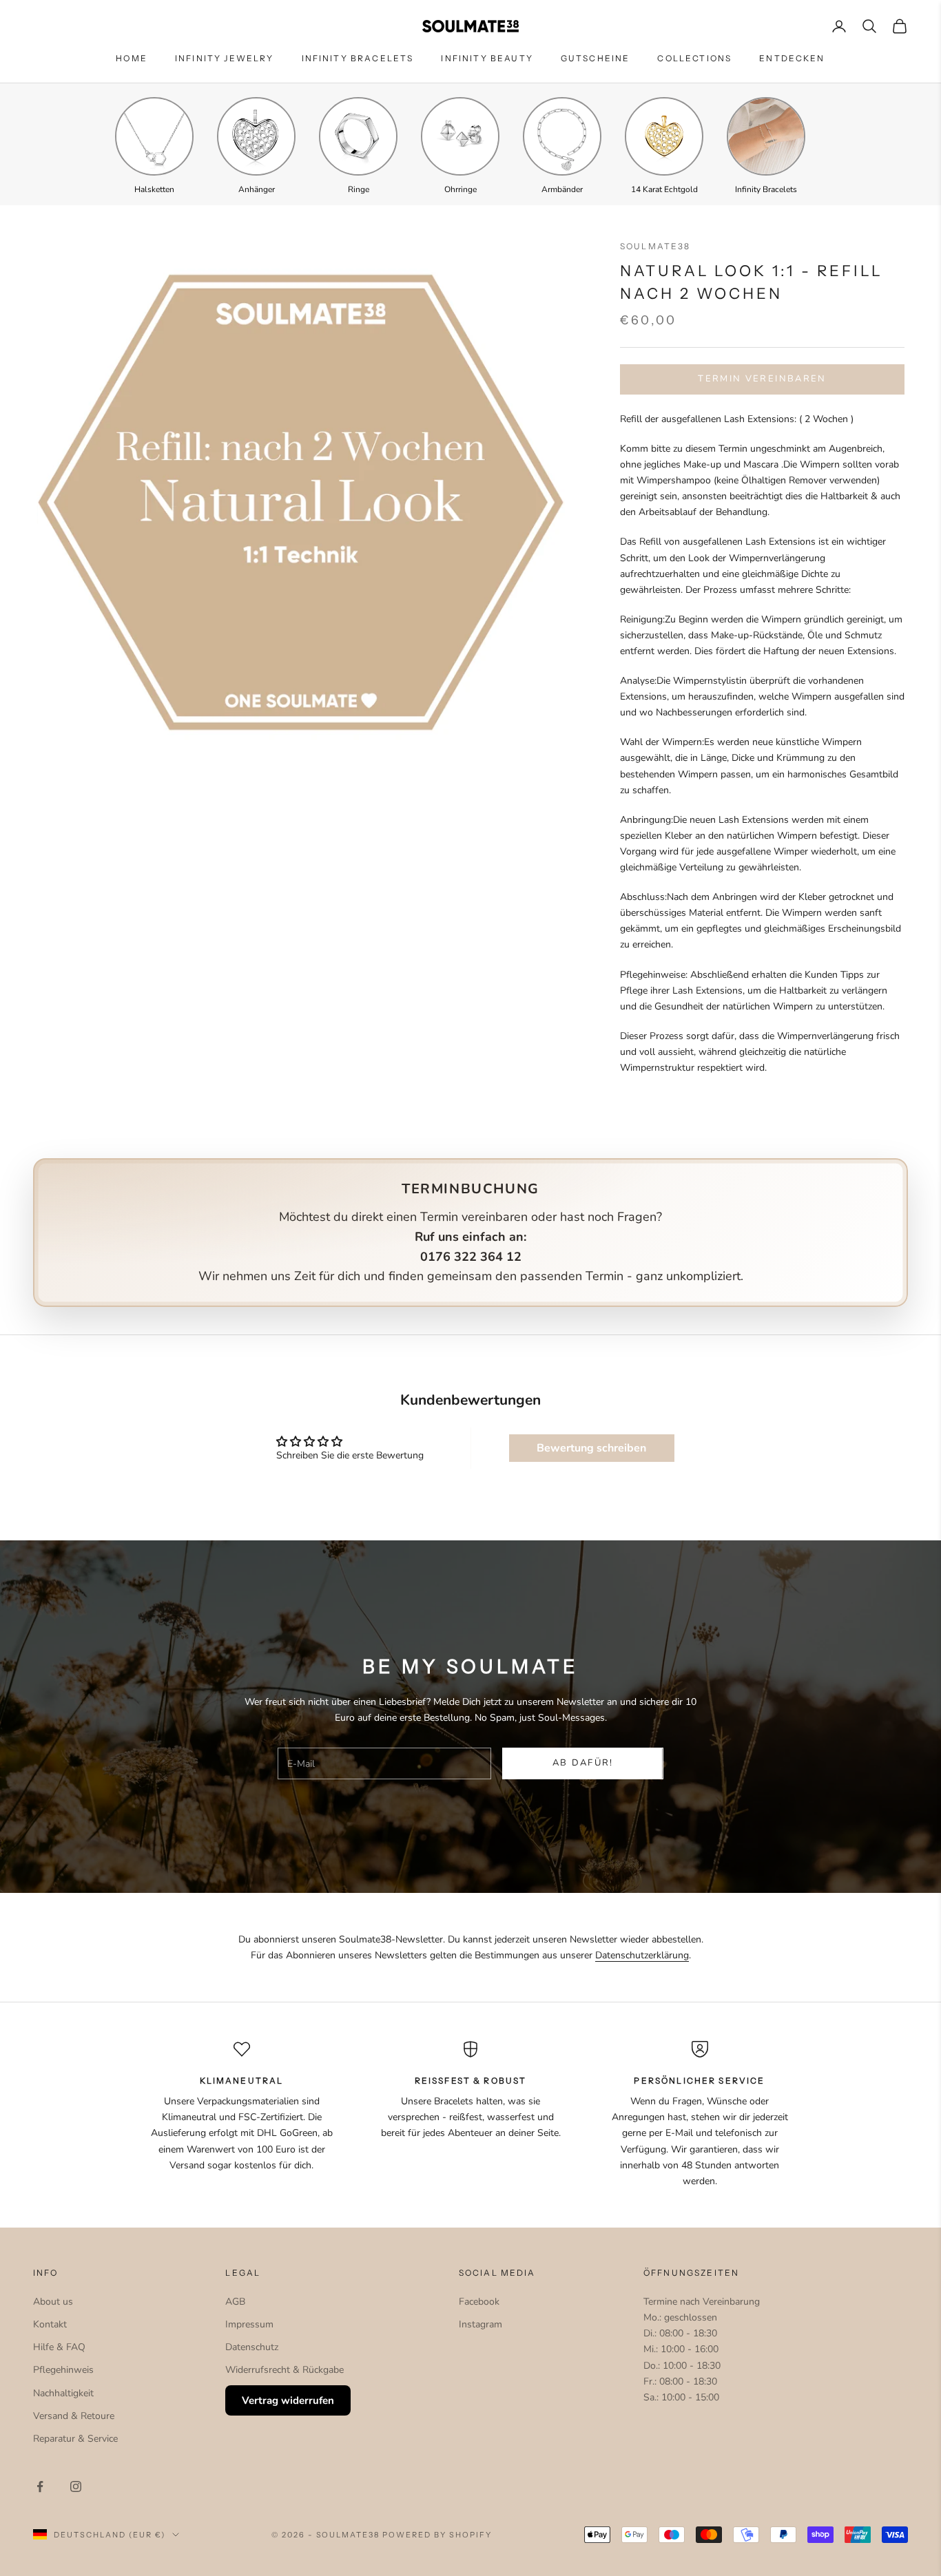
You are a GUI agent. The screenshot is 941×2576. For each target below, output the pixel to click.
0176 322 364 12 (471, 1257)
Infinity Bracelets (358, 58)
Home (132, 58)
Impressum (249, 2324)
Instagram (480, 2324)
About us (53, 2302)
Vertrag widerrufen (288, 2400)
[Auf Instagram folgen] (76, 2486)
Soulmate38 (655, 246)
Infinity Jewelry (225, 58)
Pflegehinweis (63, 2370)
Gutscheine (596, 58)
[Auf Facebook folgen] (40, 2486)
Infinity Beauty (487, 58)
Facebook (479, 2302)
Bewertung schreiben (591, 1448)
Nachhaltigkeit (63, 2393)
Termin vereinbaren (762, 379)
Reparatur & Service (75, 2439)
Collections (694, 58)
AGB (235, 2302)
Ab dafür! (583, 1763)
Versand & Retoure (74, 2416)
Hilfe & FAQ (59, 2347)
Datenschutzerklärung (642, 1955)
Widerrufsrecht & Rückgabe (285, 2370)
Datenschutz (252, 2347)
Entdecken (792, 58)
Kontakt (50, 2324)
